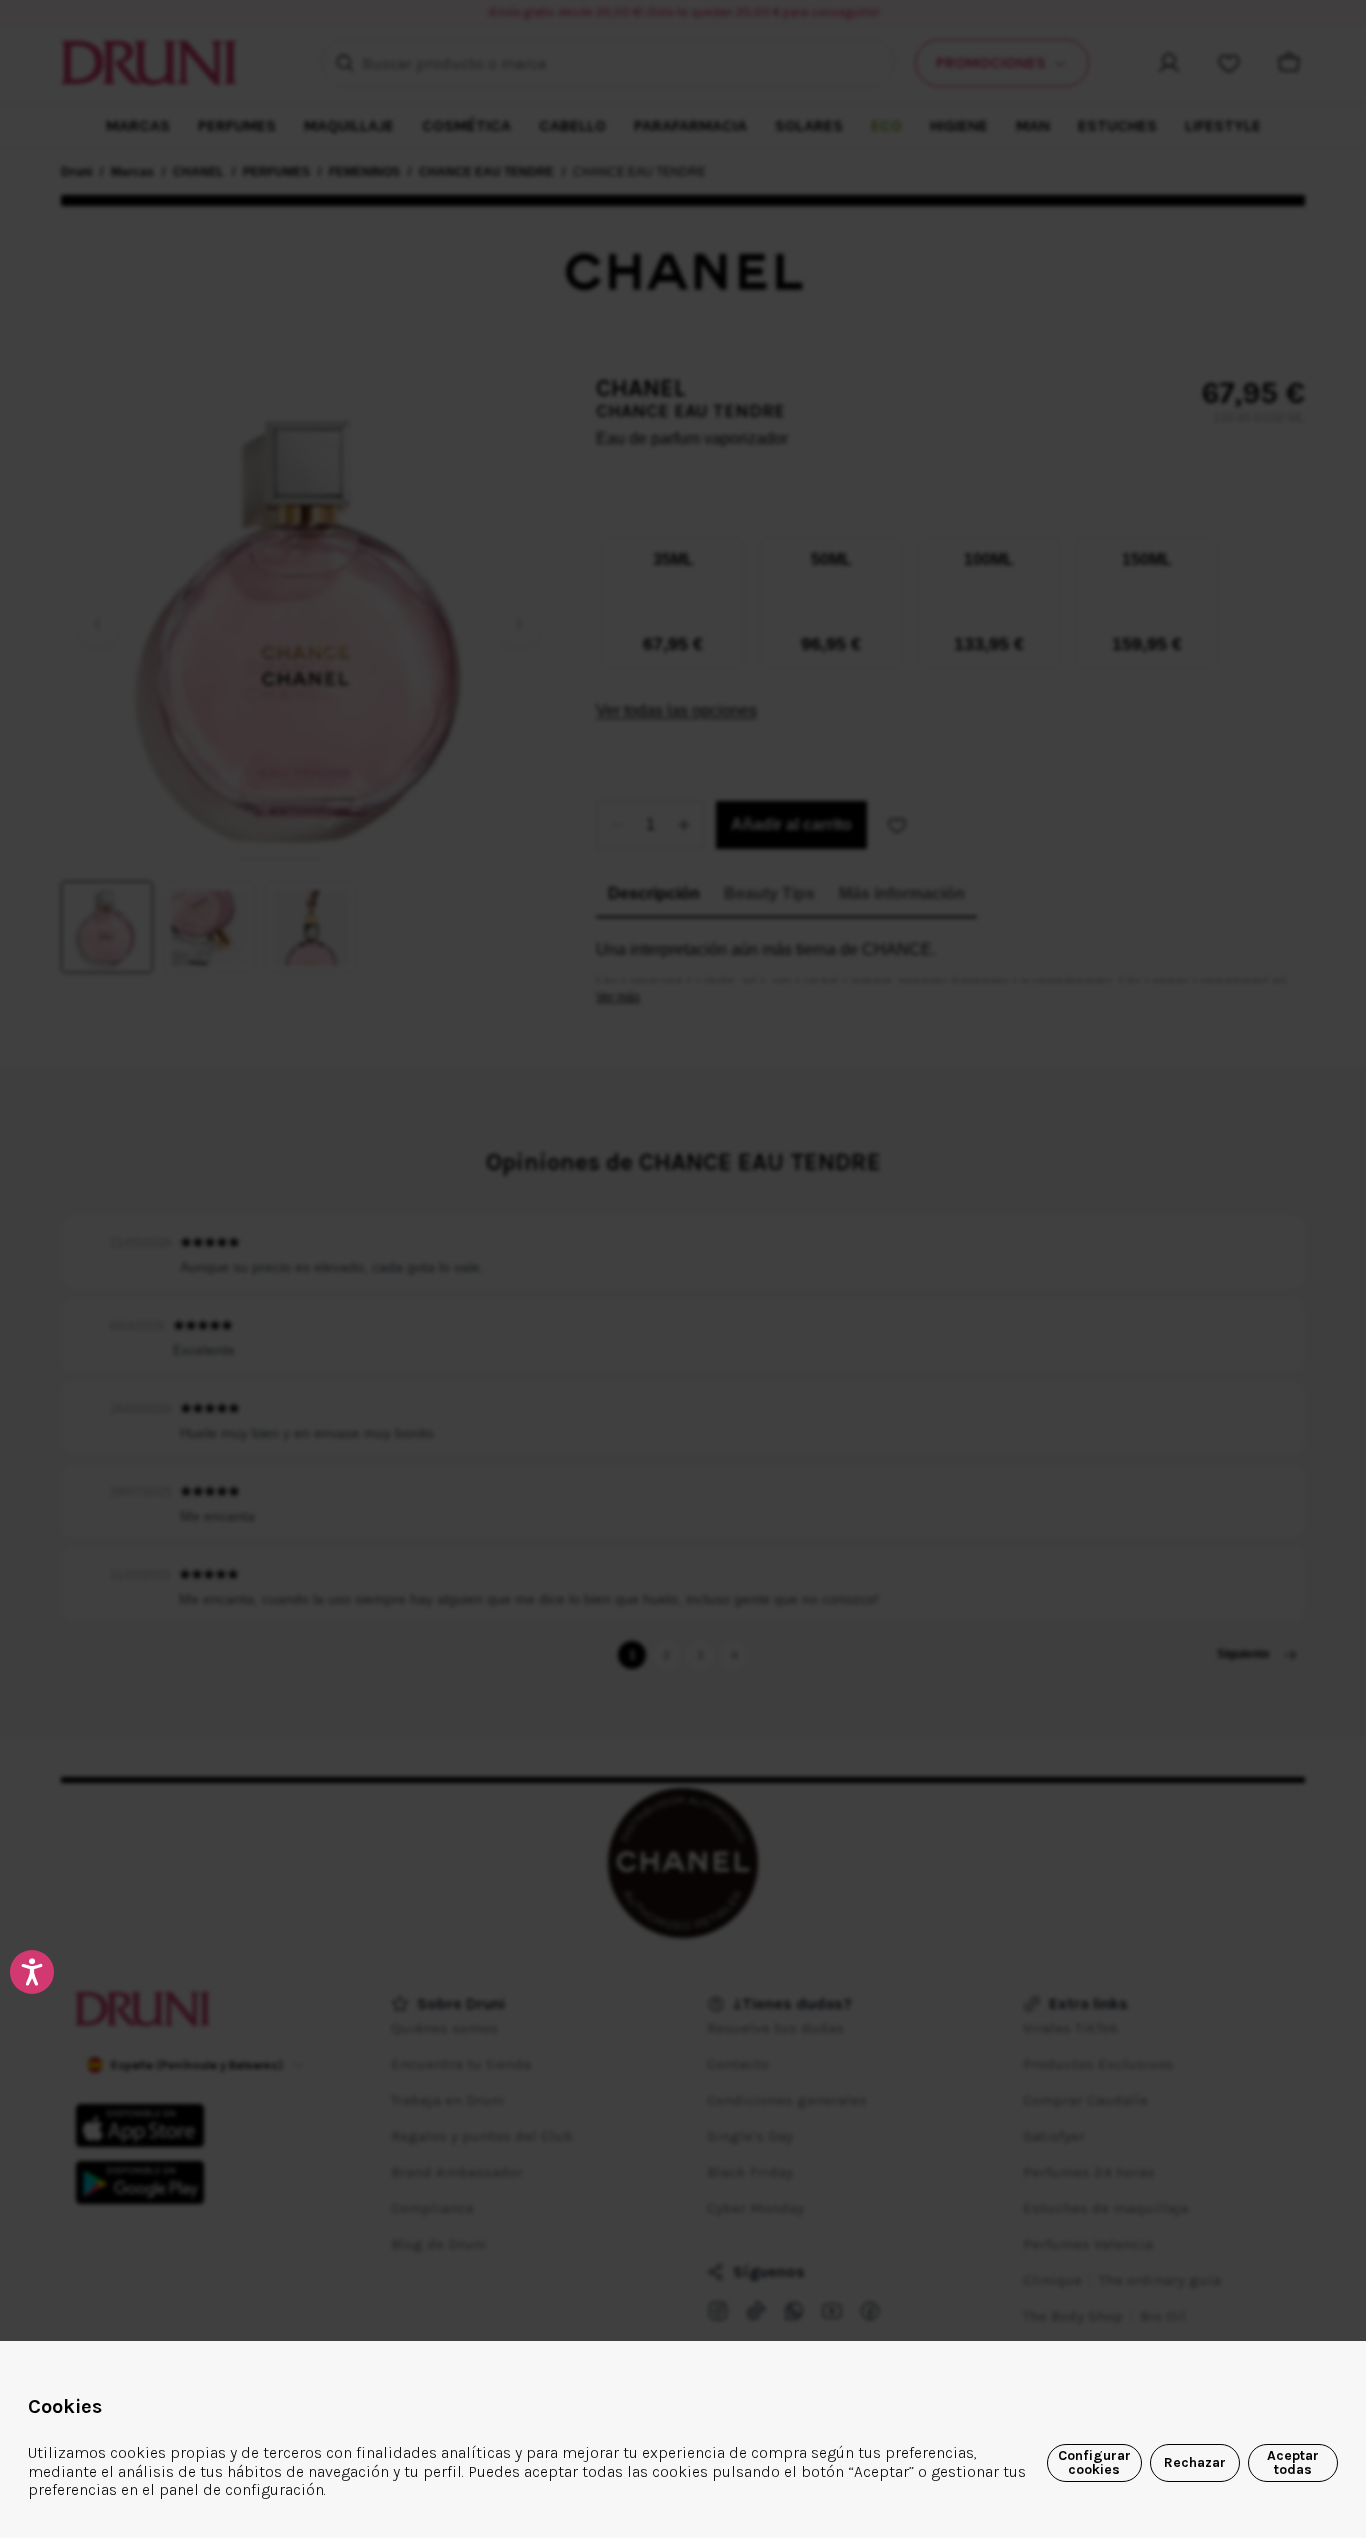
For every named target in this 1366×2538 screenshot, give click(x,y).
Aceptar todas (1293, 2462)
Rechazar (1195, 2462)
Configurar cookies (1094, 2462)
